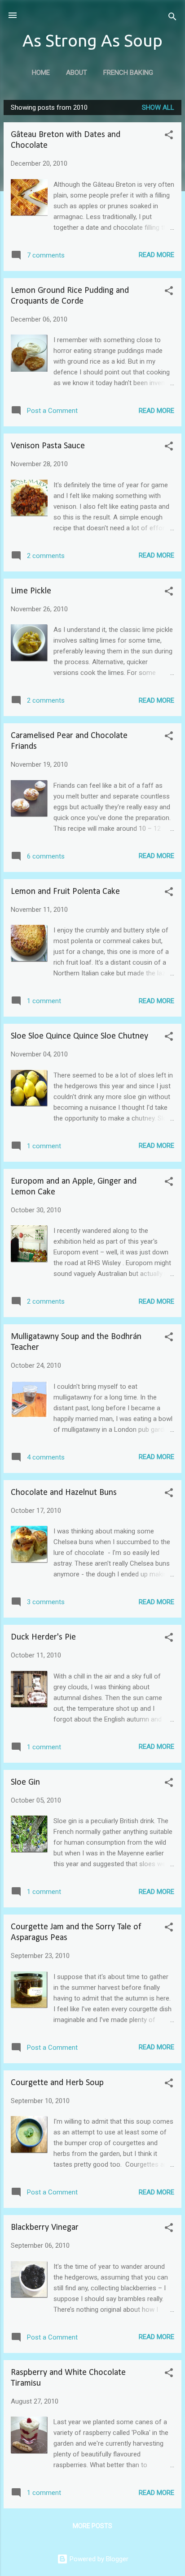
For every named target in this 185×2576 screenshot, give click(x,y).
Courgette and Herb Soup (57, 2083)
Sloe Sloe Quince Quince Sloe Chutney (79, 1036)
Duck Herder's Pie (43, 1637)
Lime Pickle (31, 591)
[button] (169, 136)
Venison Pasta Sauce (48, 446)
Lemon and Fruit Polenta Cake (65, 892)
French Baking (128, 73)
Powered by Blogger (98, 2559)
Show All (158, 107)
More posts (92, 2526)
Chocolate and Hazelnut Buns (64, 1493)
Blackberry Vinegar (45, 2228)
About (77, 73)
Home (41, 73)
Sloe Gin (25, 1782)
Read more (156, 255)
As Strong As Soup (92, 40)
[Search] (172, 18)
